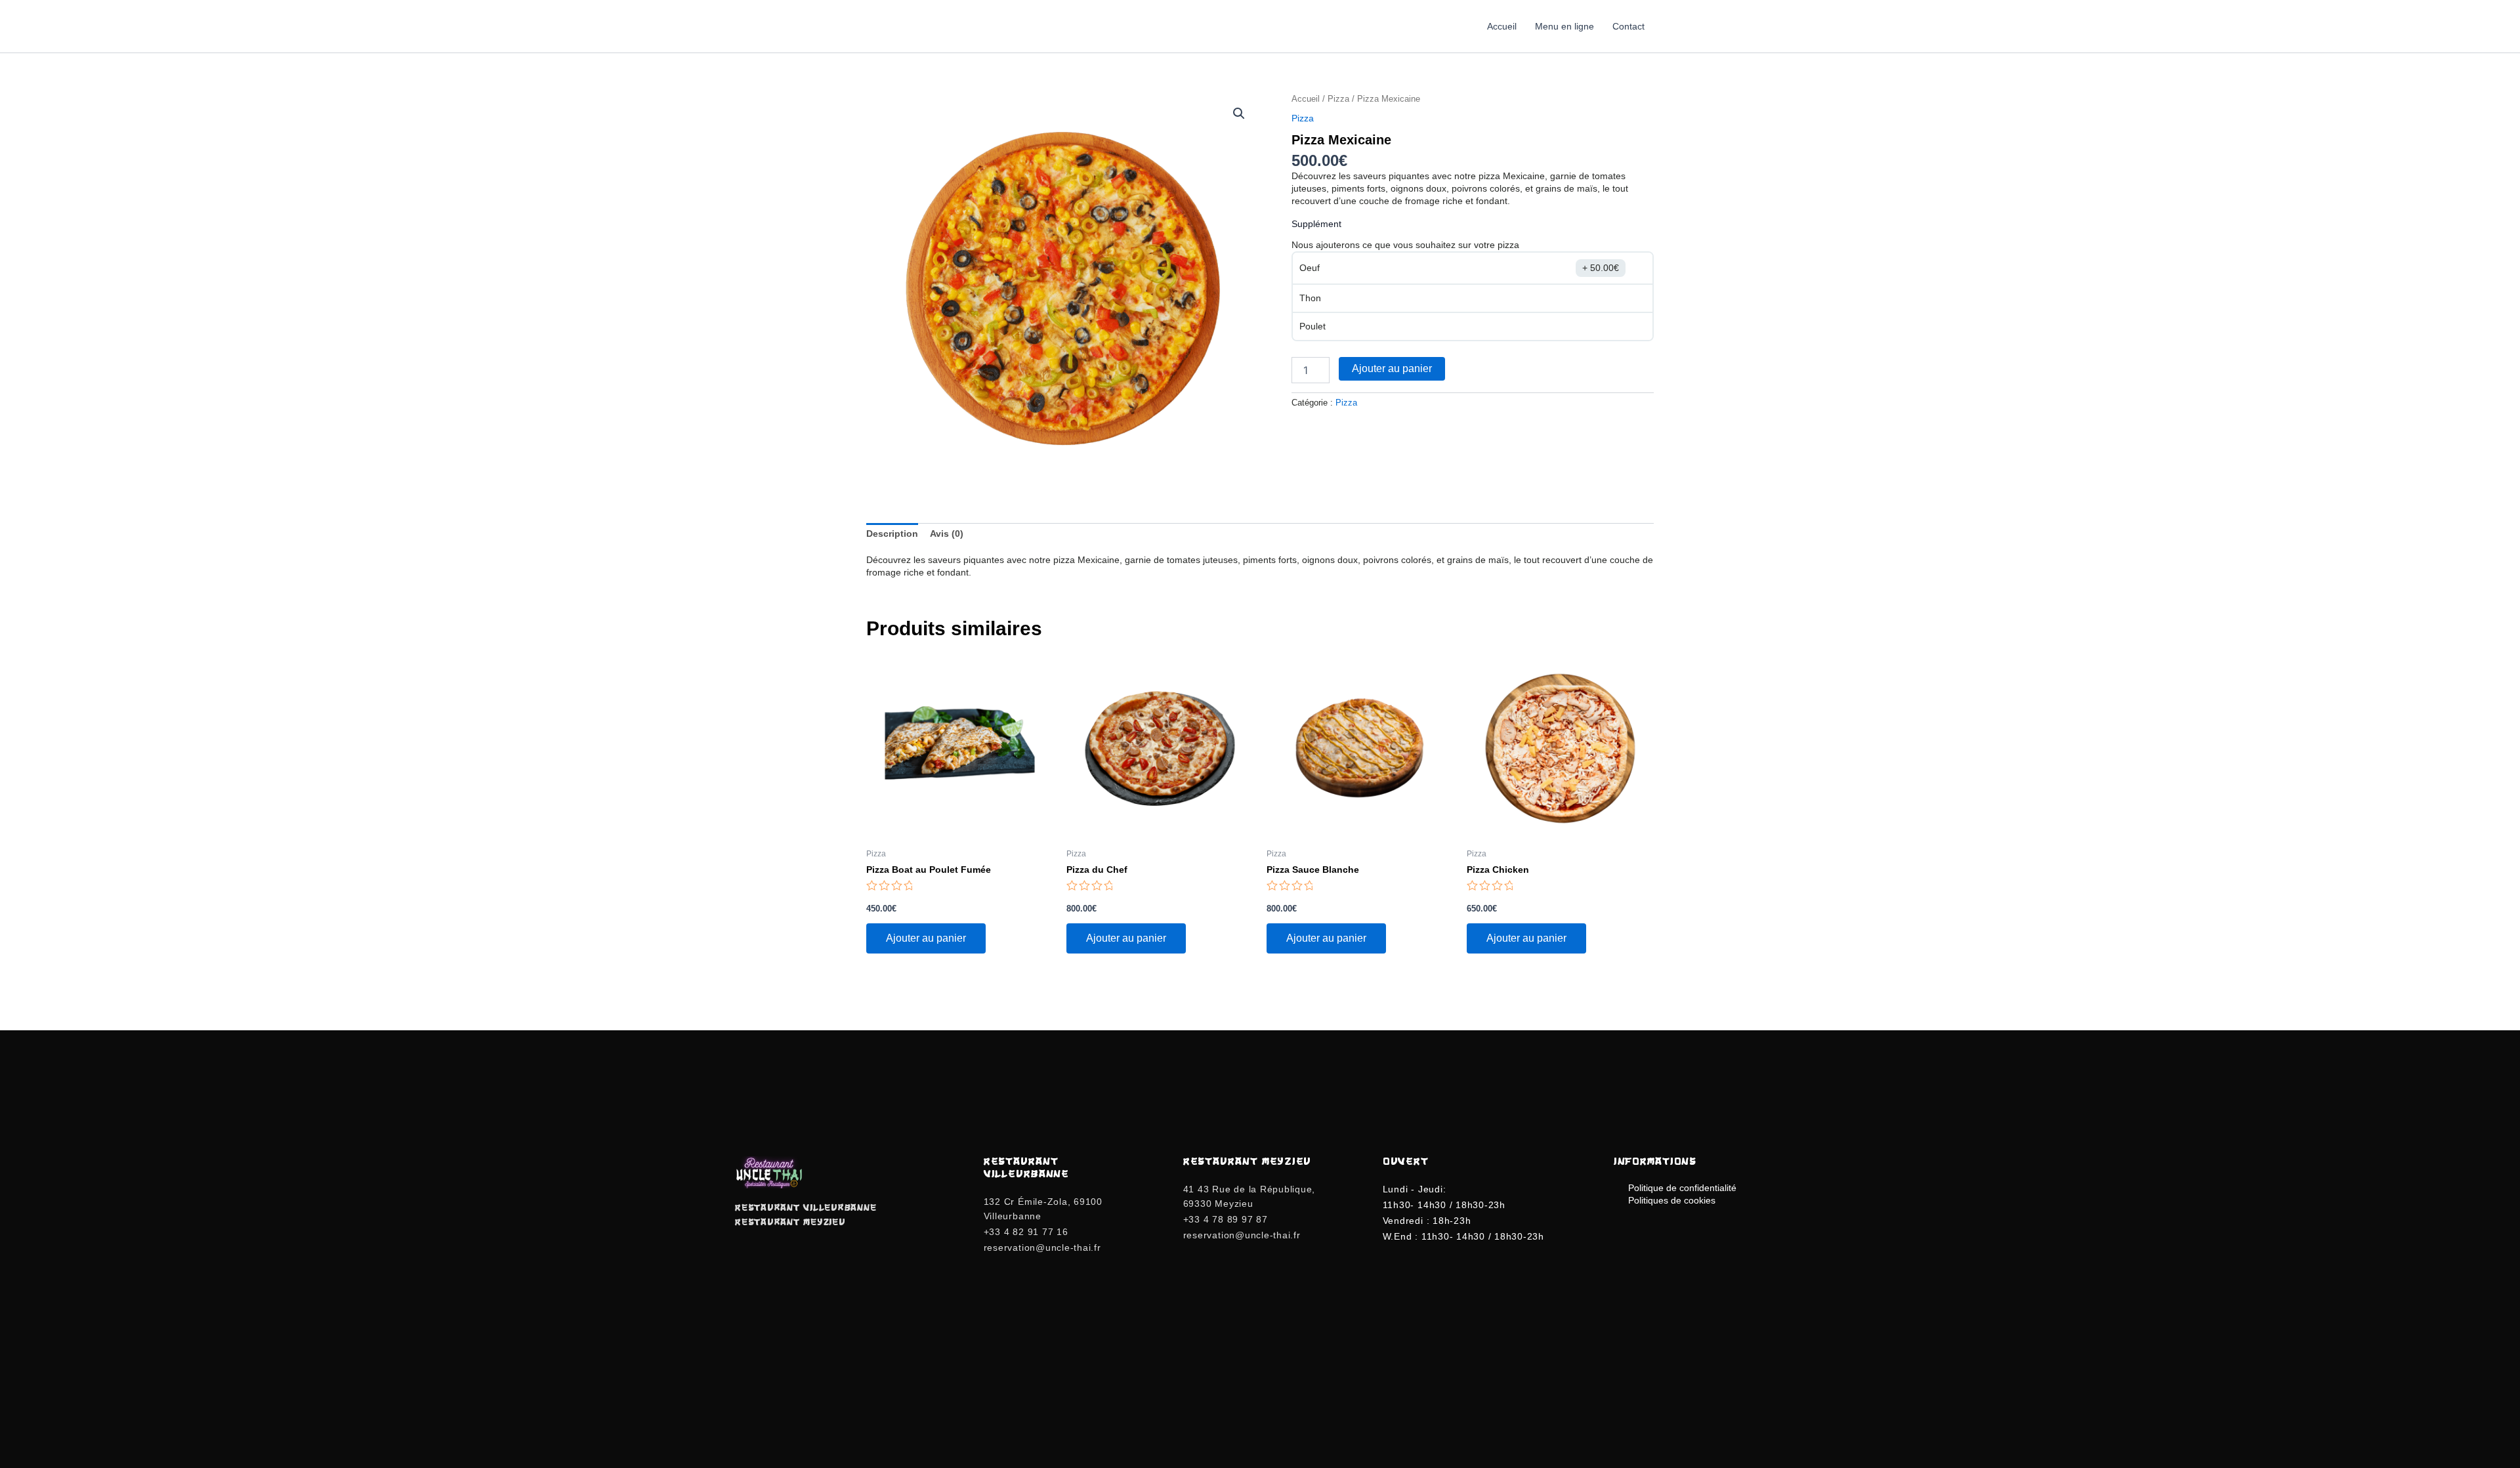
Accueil (1502, 26)
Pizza (1338, 99)
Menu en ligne (1564, 26)
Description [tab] (892, 534)
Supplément (1316, 224)
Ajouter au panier (1392, 368)
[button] (1239, 114)
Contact (1628, 26)
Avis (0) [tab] (947, 534)
